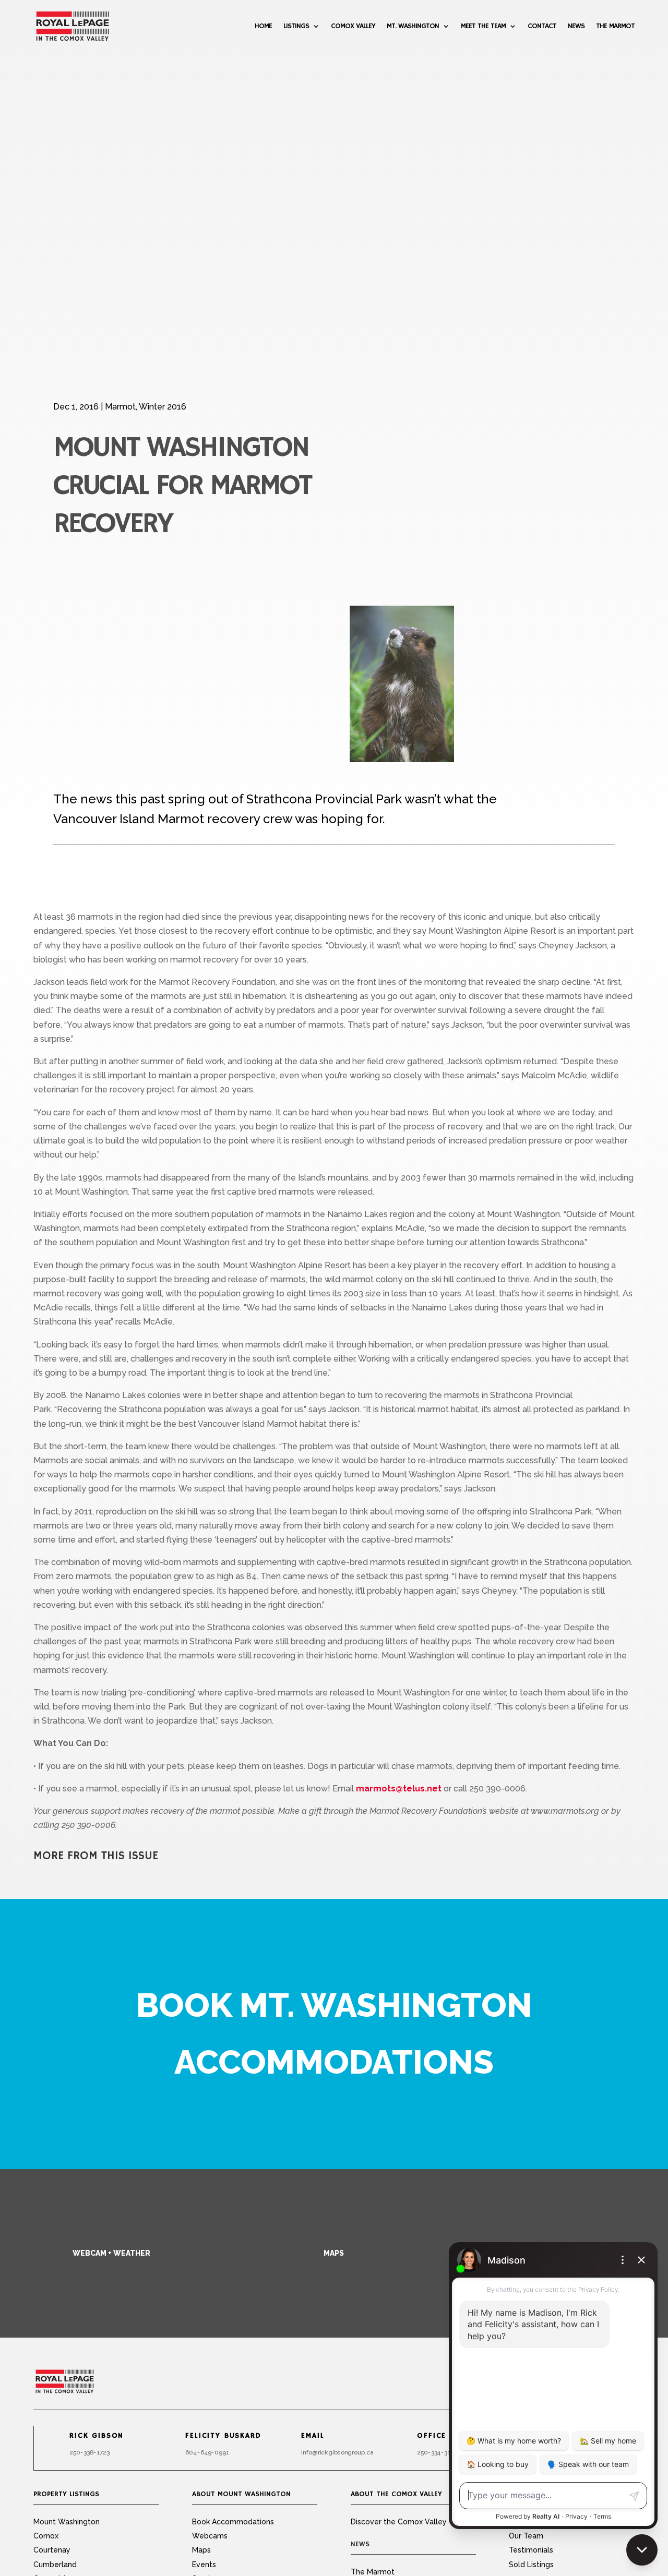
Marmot (120, 407)
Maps (334, 2253)
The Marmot (615, 26)
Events (204, 2565)
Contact (542, 26)
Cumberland (55, 2565)
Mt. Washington (413, 26)
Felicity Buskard (223, 2436)
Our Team (526, 2536)
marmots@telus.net (399, 1789)
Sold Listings (531, 2565)
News (576, 26)
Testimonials (531, 2550)
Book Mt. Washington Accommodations (334, 2033)
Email (313, 2436)
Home (263, 26)
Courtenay (52, 2550)
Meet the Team (483, 26)
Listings (296, 26)
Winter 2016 (163, 407)
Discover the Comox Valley (399, 2522)
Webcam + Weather (111, 2253)
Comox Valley (353, 26)
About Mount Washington (241, 2494)
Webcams (210, 2536)
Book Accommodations (233, 2522)
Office (432, 2436)
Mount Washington (67, 2522)
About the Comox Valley (396, 2494)
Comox (46, 2536)
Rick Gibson (97, 2436)
